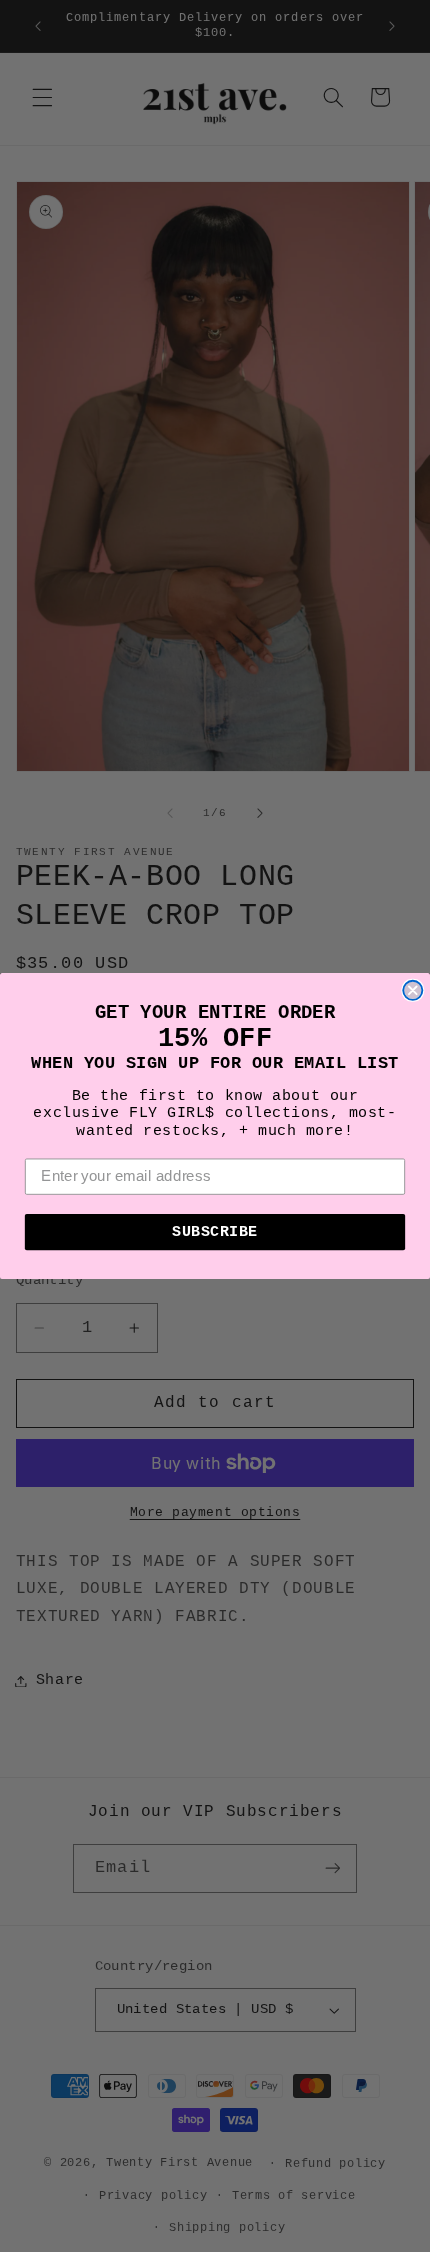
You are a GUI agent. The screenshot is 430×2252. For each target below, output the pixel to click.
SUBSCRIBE (215, 1231)
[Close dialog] (412, 990)
